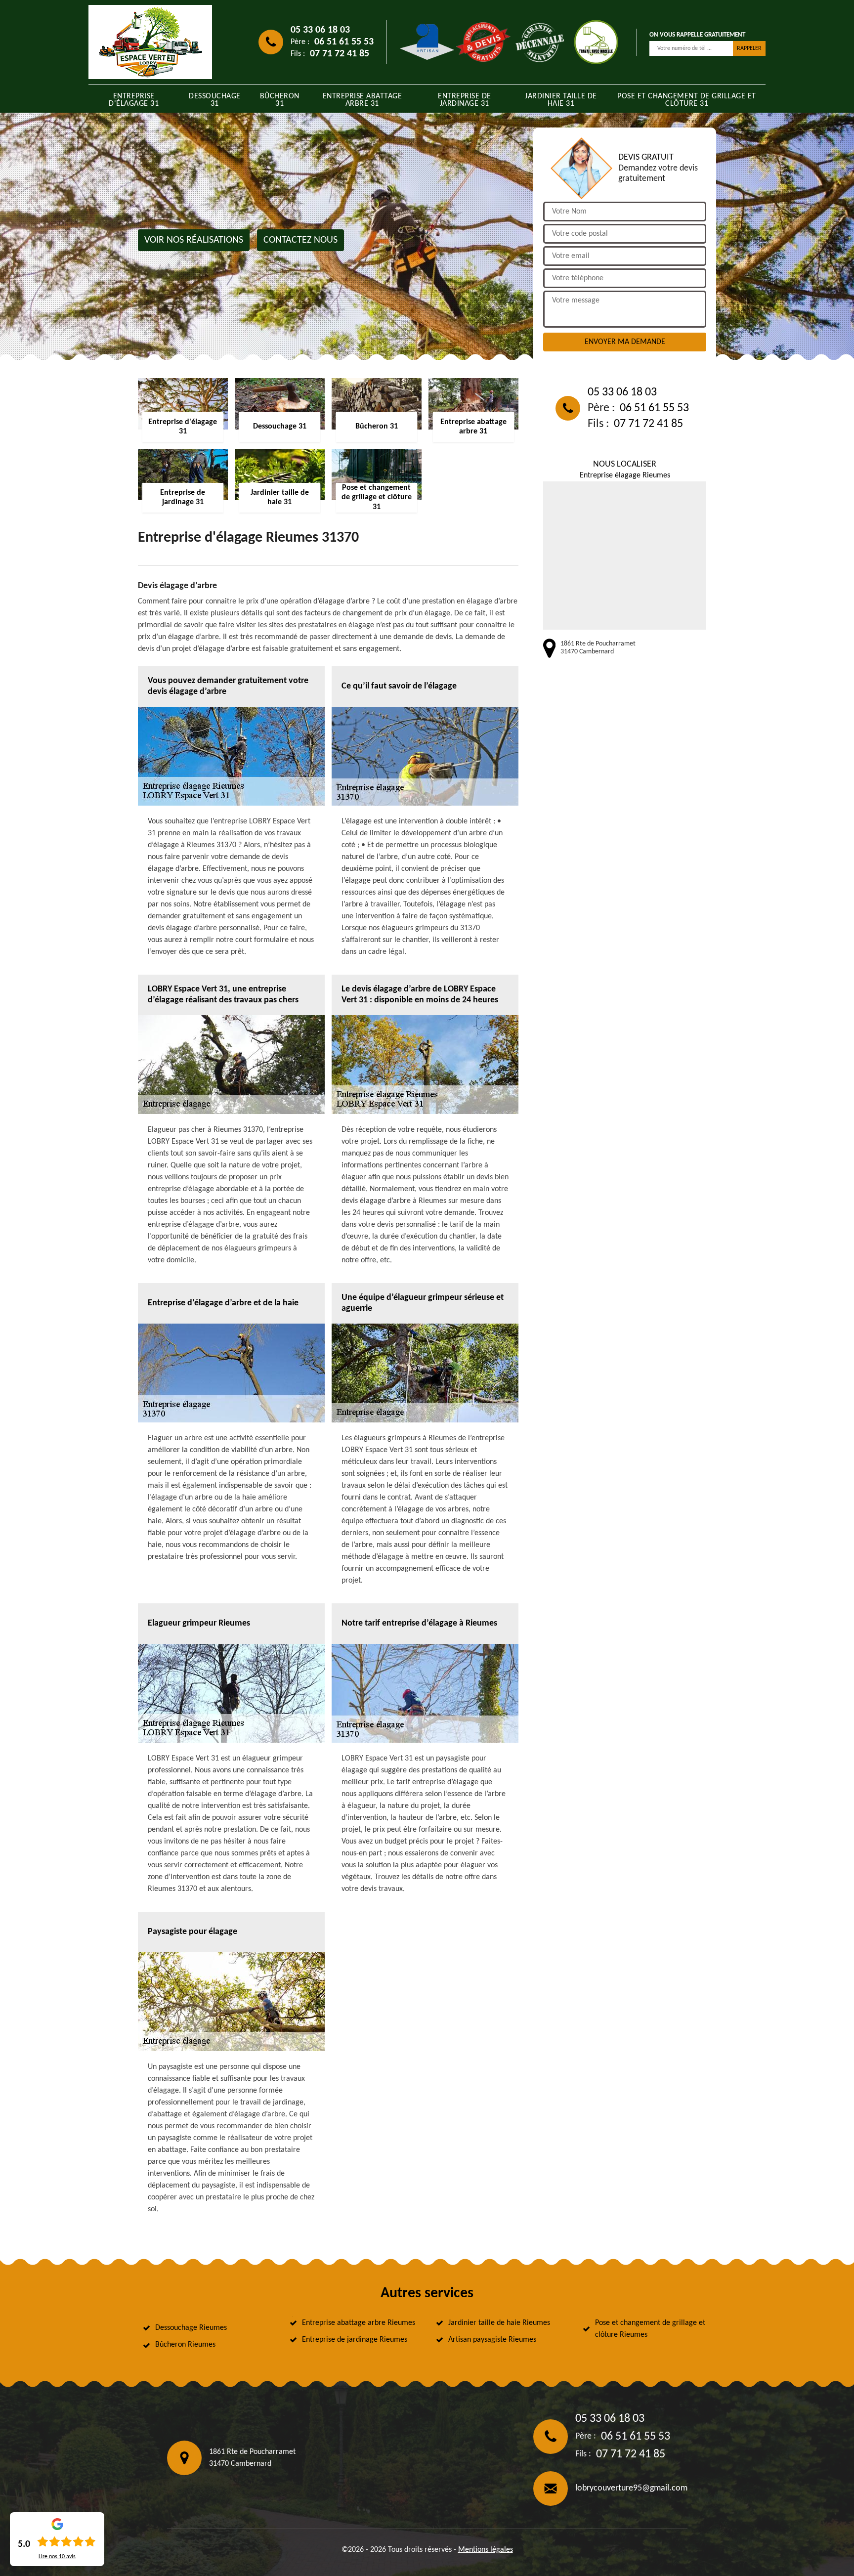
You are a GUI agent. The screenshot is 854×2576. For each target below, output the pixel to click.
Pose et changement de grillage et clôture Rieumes (650, 2329)
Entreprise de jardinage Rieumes (355, 2340)
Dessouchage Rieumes (191, 2328)
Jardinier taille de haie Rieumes (499, 2323)
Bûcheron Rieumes (185, 2345)
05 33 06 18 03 (320, 30)
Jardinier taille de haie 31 (561, 100)
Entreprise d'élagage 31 (134, 100)
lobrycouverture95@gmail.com (631, 2488)
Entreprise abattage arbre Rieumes (359, 2323)
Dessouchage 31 (215, 100)
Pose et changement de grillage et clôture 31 (687, 100)
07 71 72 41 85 (340, 54)
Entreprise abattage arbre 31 (363, 100)
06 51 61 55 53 (344, 42)
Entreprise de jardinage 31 (465, 100)
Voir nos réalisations (194, 240)
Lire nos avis (57, 2557)
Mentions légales (486, 2550)
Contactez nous (300, 240)
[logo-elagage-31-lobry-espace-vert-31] (150, 42)
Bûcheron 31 (280, 100)
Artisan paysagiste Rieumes (492, 2340)
